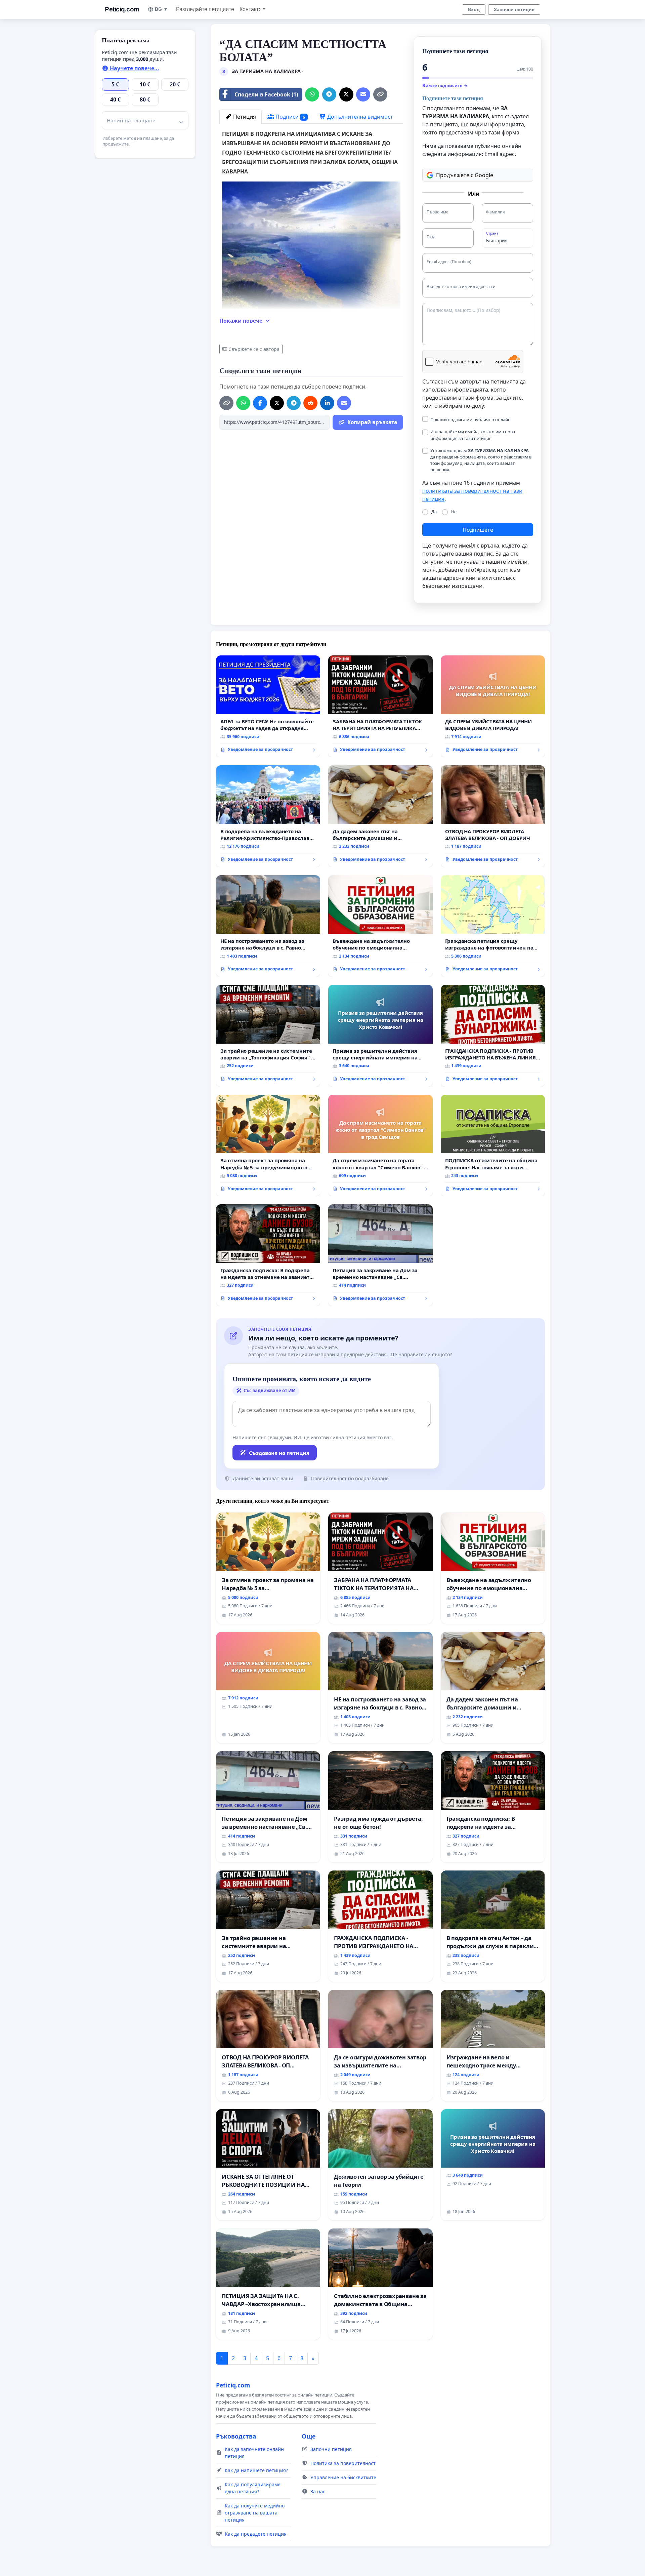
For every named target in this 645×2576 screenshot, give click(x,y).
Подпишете (478, 530)
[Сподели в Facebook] (260, 403)
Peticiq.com (122, 9)
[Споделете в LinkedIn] (327, 403)
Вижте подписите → (445, 85)
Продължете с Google (465, 175)
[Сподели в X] (346, 94)
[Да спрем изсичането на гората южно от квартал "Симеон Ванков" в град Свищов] (380, 1146)
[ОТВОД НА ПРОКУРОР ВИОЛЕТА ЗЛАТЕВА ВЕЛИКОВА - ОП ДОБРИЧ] (493, 816)
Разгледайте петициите (205, 9)
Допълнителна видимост (359, 117)
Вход (474, 9)
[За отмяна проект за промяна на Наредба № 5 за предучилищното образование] (268, 1146)
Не (454, 512)
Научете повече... (134, 68)
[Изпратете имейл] (363, 94)
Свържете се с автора (254, 349)
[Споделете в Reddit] (310, 403)
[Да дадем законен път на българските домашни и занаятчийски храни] (380, 816)
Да (434, 512)
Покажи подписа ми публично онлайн (470, 419)
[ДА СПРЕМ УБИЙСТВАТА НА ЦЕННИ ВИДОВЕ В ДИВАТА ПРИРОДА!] (493, 706)
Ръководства (236, 2436)
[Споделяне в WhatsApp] (312, 94)
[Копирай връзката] (380, 94)
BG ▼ (161, 9)
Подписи (290, 117)
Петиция (244, 117)
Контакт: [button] (250, 9)
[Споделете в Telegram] (329, 94)
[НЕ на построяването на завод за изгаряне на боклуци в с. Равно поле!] (268, 926)
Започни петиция (514, 9)
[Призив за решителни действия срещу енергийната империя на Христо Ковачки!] (380, 1036)
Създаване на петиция (279, 1453)
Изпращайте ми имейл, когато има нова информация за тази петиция (473, 435)
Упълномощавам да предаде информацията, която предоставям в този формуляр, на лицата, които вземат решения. (481, 460)
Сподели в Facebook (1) (266, 94)
